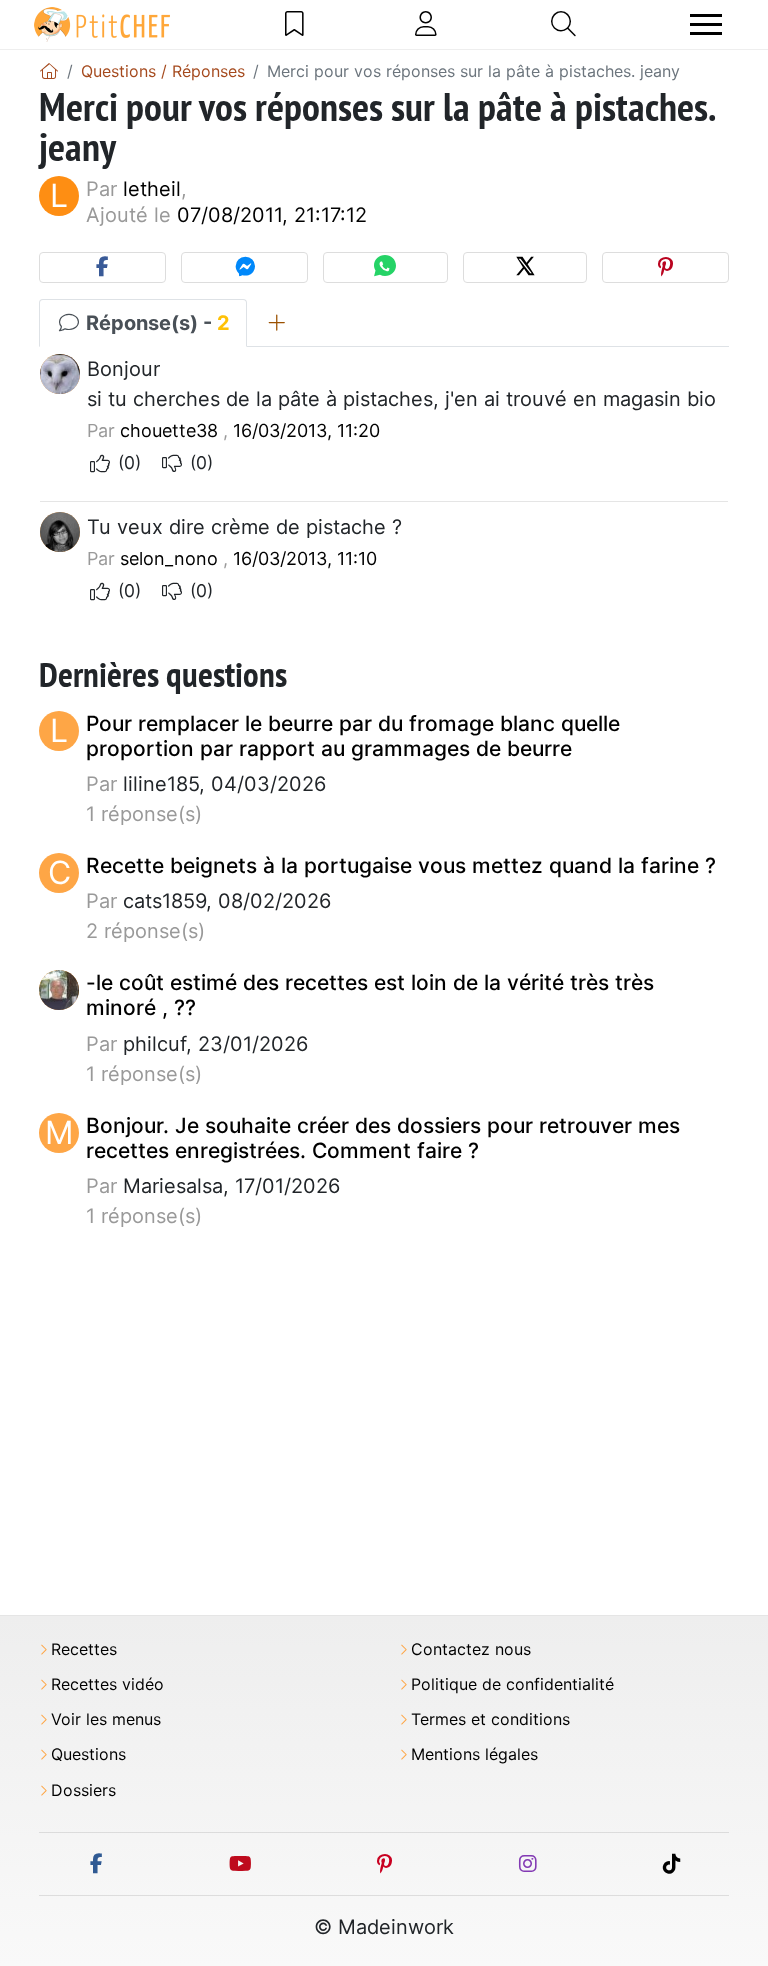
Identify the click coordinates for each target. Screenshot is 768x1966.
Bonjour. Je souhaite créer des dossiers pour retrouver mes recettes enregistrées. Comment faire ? (383, 1138)
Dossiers (83, 1790)
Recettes (84, 1649)
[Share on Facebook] (102, 267)
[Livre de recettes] (294, 24)
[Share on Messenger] (244, 267)
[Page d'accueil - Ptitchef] (49, 71)
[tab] (276, 323)
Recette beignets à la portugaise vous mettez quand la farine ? (401, 865)
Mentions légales (474, 1754)
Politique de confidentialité (512, 1684)
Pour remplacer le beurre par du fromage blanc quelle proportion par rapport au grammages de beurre (353, 736)
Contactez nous (471, 1649)
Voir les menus (106, 1719)
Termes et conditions (490, 1719)
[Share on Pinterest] (665, 267)
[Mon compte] (426, 24)
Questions (88, 1754)
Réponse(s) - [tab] (155, 323)
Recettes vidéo (107, 1684)
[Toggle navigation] (706, 24)
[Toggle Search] (563, 24)
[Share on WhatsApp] (385, 267)
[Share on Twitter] (525, 267)
